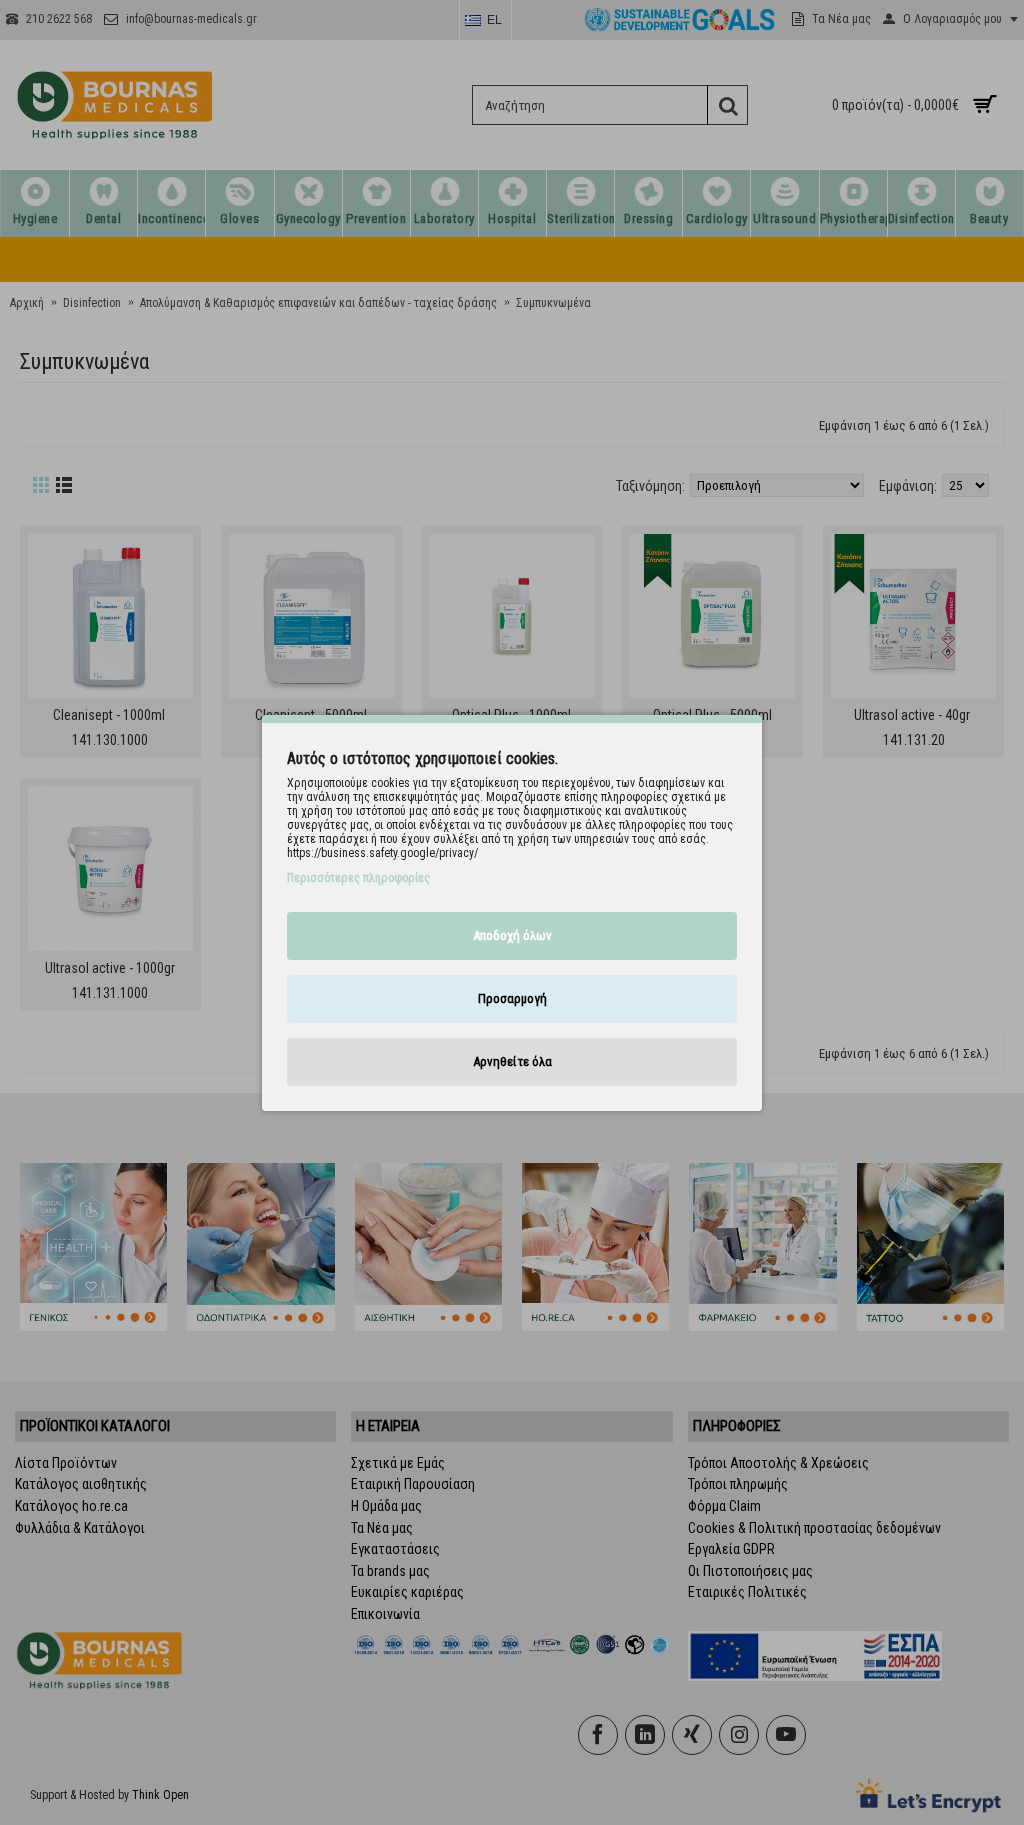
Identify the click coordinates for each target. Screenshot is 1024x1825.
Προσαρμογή (512, 998)
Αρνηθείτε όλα (512, 1061)
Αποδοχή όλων (512, 935)
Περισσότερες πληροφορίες (358, 878)
